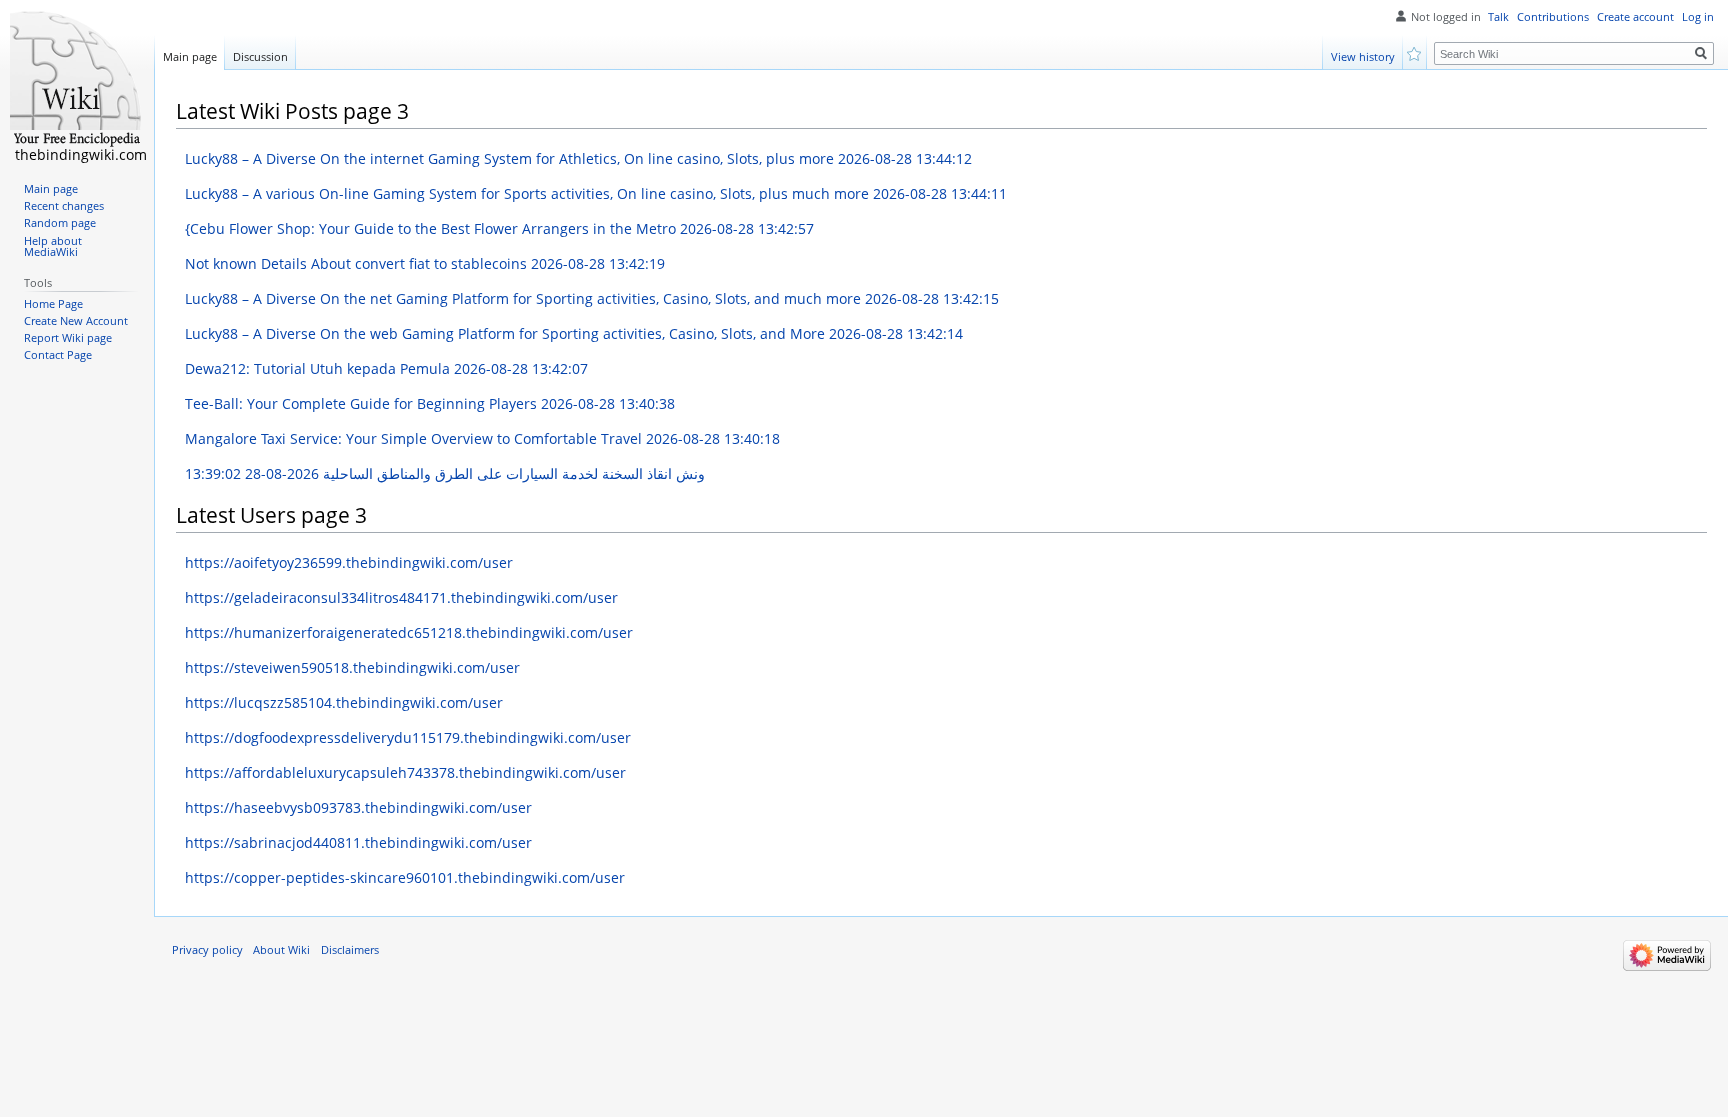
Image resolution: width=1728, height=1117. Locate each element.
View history (1363, 56)
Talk (1498, 17)
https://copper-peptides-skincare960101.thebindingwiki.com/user (405, 877)
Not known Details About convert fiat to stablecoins (425, 263)
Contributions (1553, 17)
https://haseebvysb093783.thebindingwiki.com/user (358, 807)
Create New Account (76, 321)
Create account (1635, 17)
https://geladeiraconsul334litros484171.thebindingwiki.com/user (401, 597)
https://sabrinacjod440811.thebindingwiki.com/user (358, 842)
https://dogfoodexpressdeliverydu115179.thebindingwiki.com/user (408, 737)
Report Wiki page (68, 338)
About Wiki (281, 950)
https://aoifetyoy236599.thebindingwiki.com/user (349, 562)
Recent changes (64, 206)
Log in (1698, 17)
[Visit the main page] (77, 80)
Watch (1415, 52)
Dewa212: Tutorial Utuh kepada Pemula (386, 368)
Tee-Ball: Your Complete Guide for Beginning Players (430, 403)
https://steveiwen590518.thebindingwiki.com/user (352, 667)
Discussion (260, 56)
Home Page (53, 304)
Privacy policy (207, 950)
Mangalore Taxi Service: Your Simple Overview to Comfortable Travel (482, 438)
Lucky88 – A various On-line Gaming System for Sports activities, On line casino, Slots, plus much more (596, 193)
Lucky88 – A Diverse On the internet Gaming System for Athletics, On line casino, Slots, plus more (578, 158)
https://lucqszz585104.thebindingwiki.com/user (344, 702)
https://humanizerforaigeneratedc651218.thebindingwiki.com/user (409, 632)
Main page (190, 56)
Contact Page (58, 355)
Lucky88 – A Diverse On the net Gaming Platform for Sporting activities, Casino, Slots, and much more (592, 298)
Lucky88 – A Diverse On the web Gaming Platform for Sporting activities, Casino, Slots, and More (574, 333)
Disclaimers (350, 950)
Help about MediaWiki (53, 247)
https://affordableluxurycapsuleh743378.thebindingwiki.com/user (405, 772)
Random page (60, 223)
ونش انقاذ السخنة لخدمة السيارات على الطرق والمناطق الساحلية (445, 473)
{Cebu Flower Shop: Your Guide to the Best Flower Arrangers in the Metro (499, 228)
